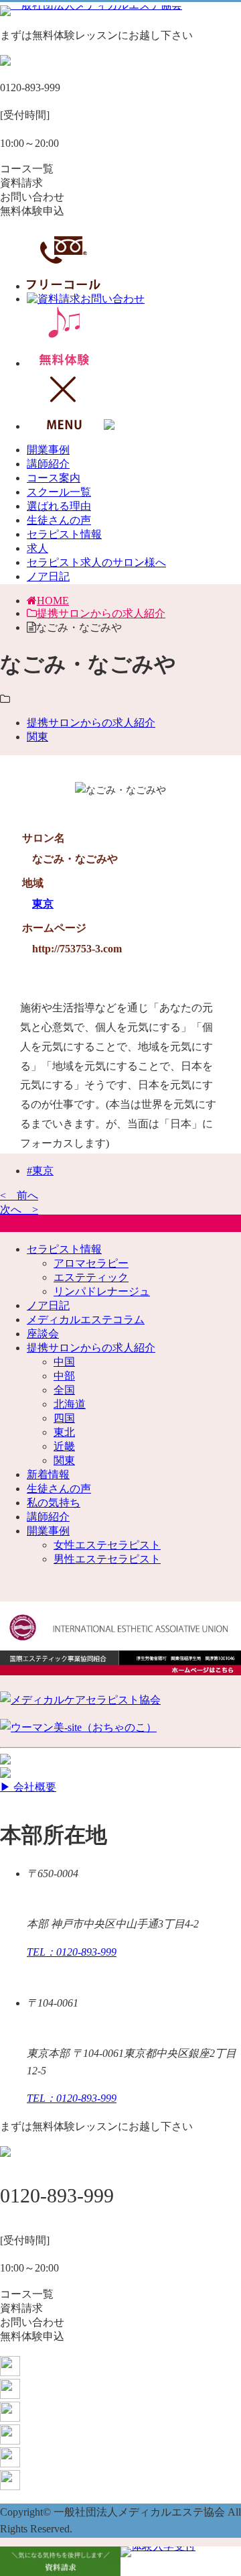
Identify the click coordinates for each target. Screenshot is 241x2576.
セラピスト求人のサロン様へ (96, 562)
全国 (64, 1390)
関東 (37, 737)
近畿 (64, 1446)
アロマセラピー (91, 1263)
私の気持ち (54, 1503)
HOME (53, 601)
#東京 (40, 1171)
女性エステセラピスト (107, 1545)
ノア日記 (48, 576)
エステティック (91, 1277)
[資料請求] (60, 2561)
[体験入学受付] (181, 2561)
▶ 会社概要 (28, 1787)
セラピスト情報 (64, 534)
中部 (64, 1376)
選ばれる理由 (59, 506)
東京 (43, 904)
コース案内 (54, 478)
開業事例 (48, 450)
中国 (64, 1362)
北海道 (70, 1404)
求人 (37, 548)
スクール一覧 (59, 492)
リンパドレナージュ (102, 1291)
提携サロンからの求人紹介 (101, 613)
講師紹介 (48, 464)
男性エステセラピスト (107, 1559)
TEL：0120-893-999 (72, 1952)
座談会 (43, 1334)
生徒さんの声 (59, 520)
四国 (64, 1418)
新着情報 (48, 1474)
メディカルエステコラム (86, 1320)
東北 (64, 1432)
